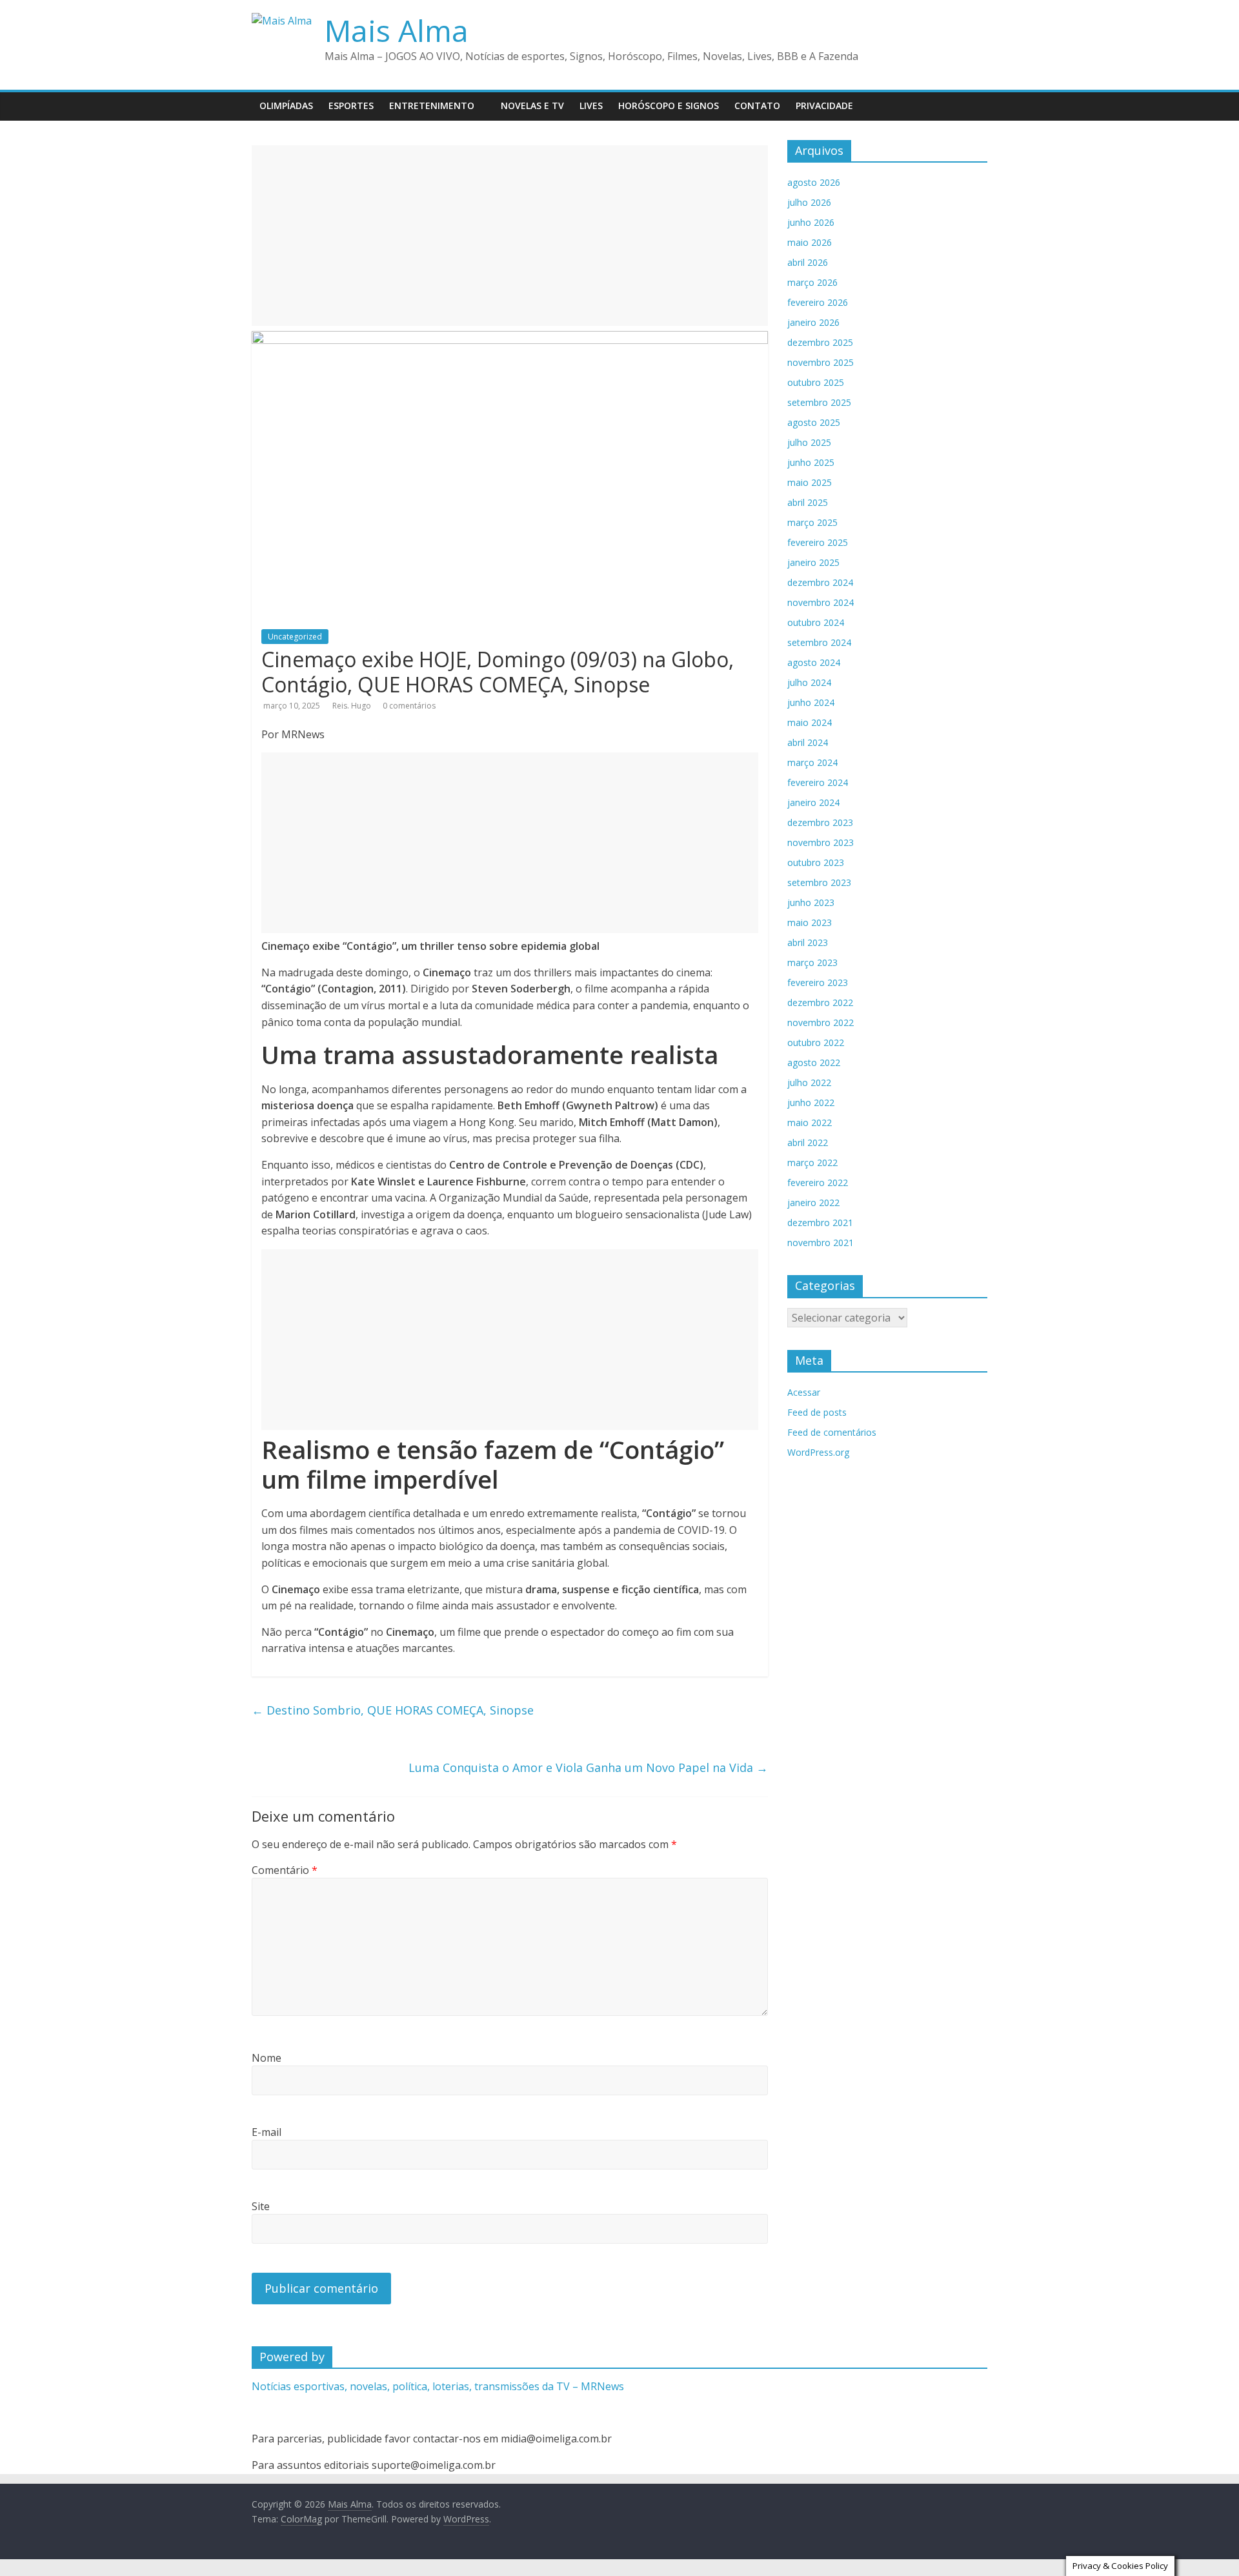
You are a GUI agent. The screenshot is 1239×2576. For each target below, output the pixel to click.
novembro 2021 (821, 1243)
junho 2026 (811, 222)
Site (261, 2206)
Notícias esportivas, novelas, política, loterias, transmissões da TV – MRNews (438, 2386)
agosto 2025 (814, 422)
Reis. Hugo (353, 706)
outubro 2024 (816, 622)
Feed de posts (817, 1412)
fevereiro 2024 (818, 782)
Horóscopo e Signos (669, 106)
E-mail (267, 2132)
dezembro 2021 (820, 1223)
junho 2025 (811, 462)
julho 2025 (809, 442)
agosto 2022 (814, 1062)
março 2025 (812, 522)
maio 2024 (810, 722)
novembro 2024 (821, 602)
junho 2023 (811, 902)
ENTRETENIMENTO (432, 106)
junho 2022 (811, 1102)
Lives (591, 106)
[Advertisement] (510, 236)
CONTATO (757, 106)
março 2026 (812, 282)
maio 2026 (810, 242)
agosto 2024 (814, 662)
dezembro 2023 (820, 822)
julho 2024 (809, 682)
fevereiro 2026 (818, 302)
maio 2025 (810, 482)
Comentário (285, 1870)
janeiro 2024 (813, 802)
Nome (267, 2058)
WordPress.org (818, 1452)
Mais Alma (397, 30)
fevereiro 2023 (818, 982)
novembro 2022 (821, 1022)
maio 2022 (810, 1122)
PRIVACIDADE (824, 106)
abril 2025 (808, 502)
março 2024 (812, 762)
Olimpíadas (286, 106)
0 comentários (409, 706)
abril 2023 (808, 942)
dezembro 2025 (820, 342)
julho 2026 (809, 202)
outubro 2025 (816, 382)
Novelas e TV (532, 106)
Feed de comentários (832, 1432)
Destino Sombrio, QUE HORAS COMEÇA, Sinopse (393, 1710)
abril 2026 (808, 262)
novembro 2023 (821, 842)
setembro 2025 (819, 402)
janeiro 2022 (813, 1202)
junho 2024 (811, 702)
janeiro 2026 (813, 322)
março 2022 (812, 1162)
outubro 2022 (816, 1042)
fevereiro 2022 (818, 1182)
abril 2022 (808, 1142)
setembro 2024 (819, 642)
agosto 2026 (814, 182)
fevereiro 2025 (818, 542)
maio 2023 (810, 922)
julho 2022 (809, 1082)
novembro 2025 (821, 362)
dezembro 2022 (820, 1002)
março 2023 (812, 962)
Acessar (804, 1392)
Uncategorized (295, 637)
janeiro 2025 (813, 562)
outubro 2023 (816, 862)
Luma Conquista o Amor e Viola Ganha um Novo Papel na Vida (588, 1767)
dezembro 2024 (820, 582)
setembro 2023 (819, 882)
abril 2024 (808, 742)
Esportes (351, 106)
